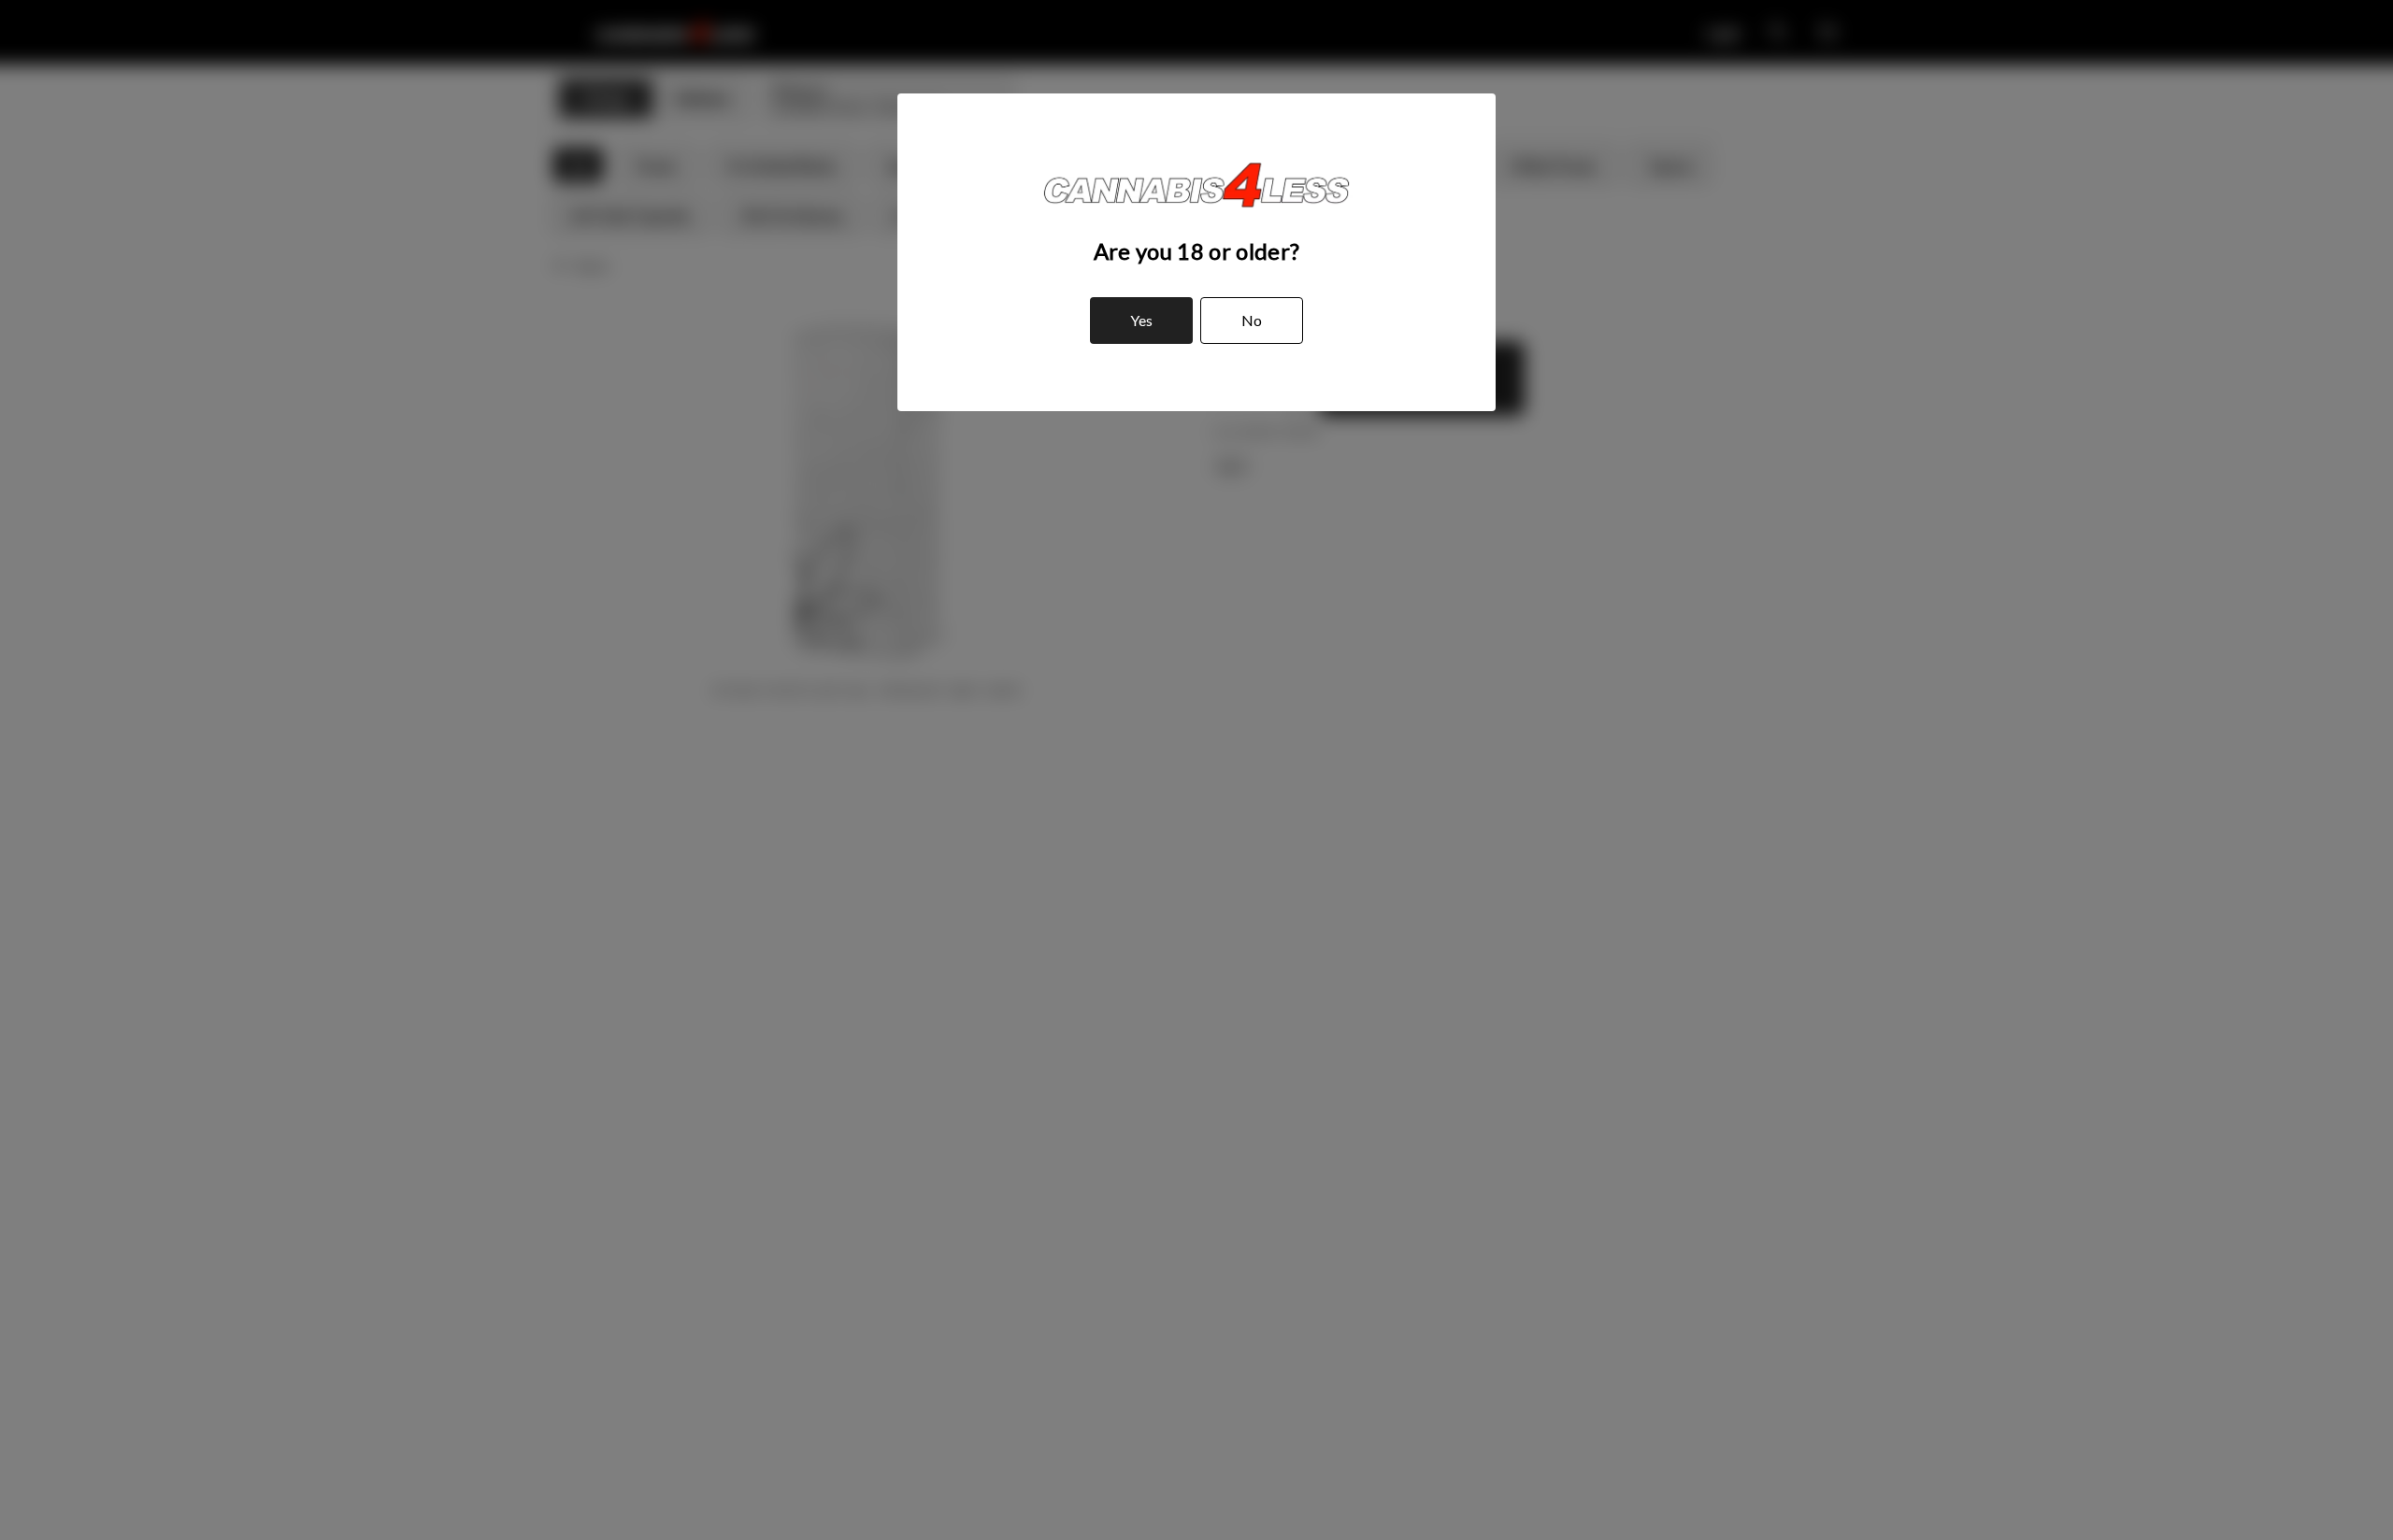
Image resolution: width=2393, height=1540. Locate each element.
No (1252, 320)
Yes (1141, 320)
